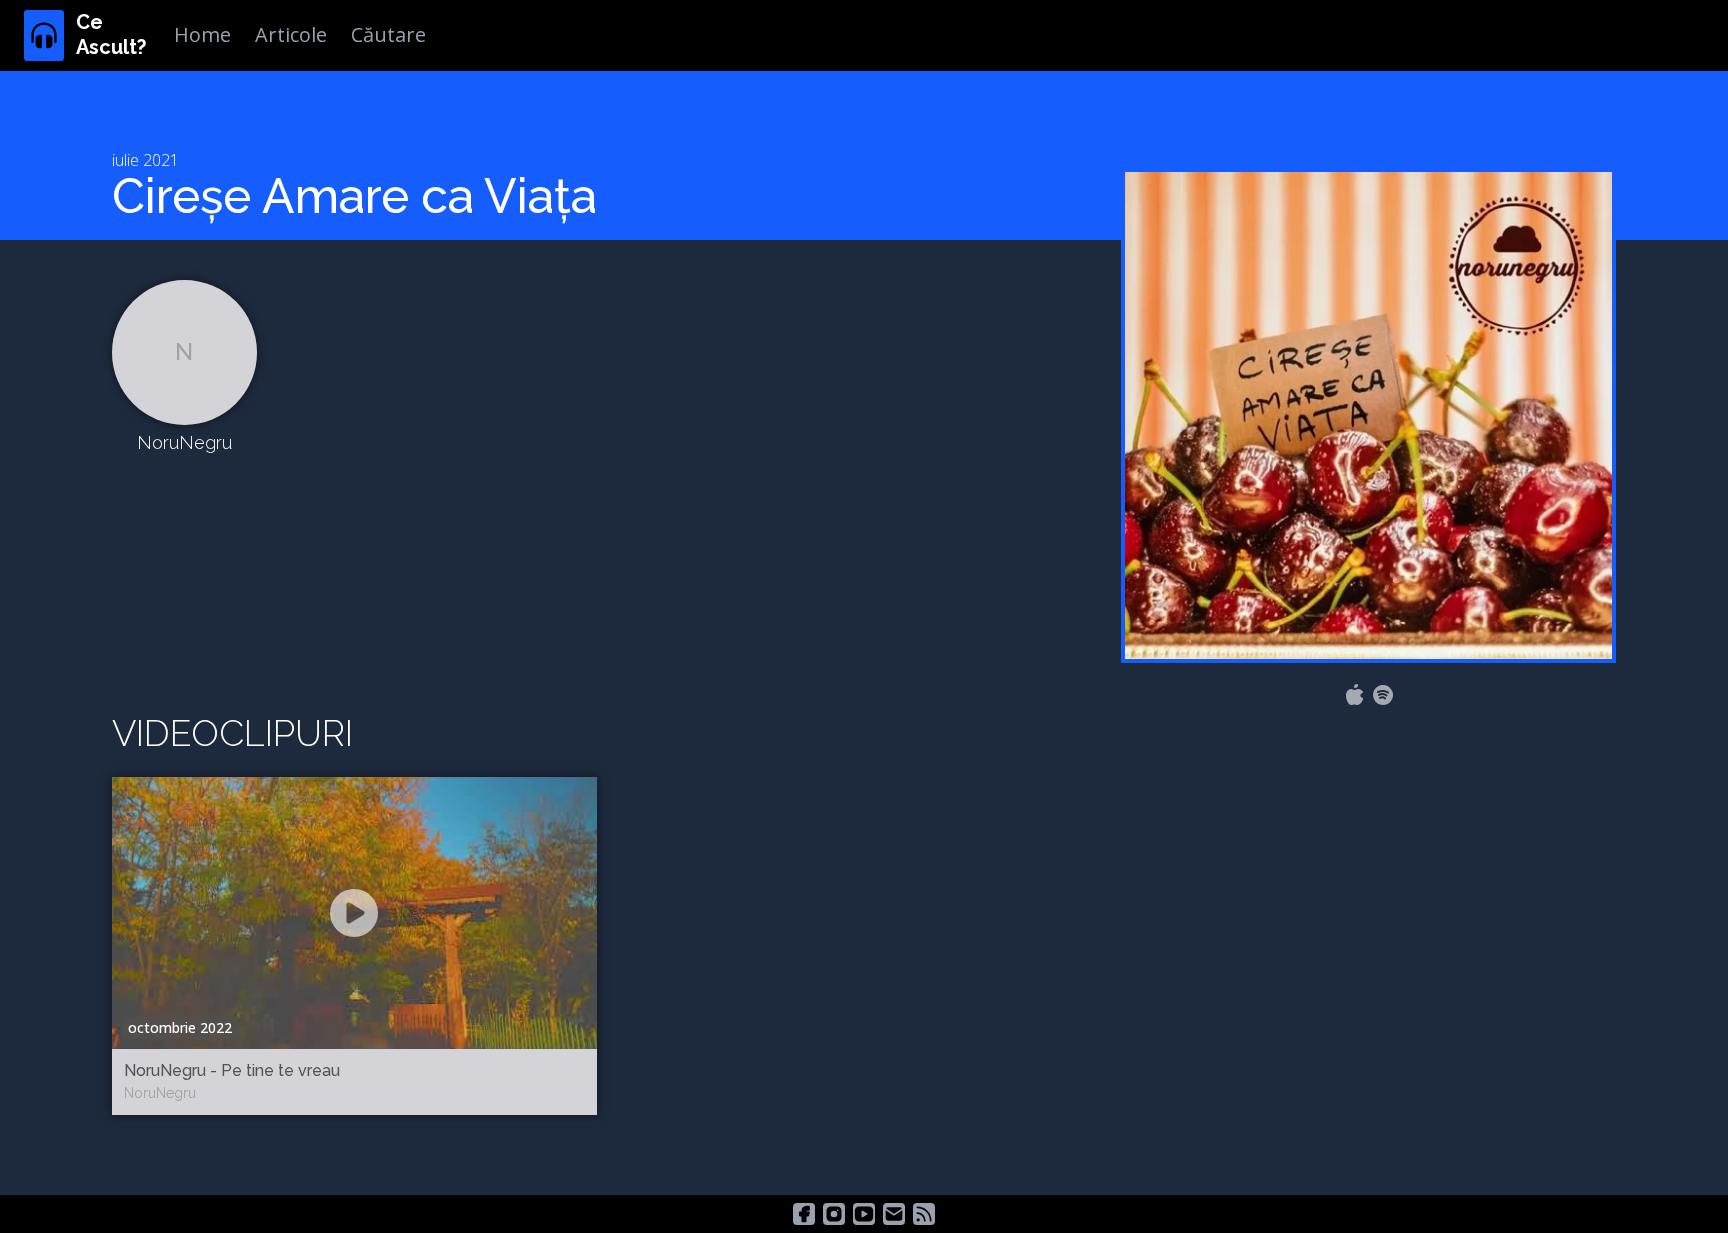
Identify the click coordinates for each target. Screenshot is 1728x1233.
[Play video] (354, 913)
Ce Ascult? (111, 34)
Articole (291, 34)
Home (202, 34)
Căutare (388, 34)
